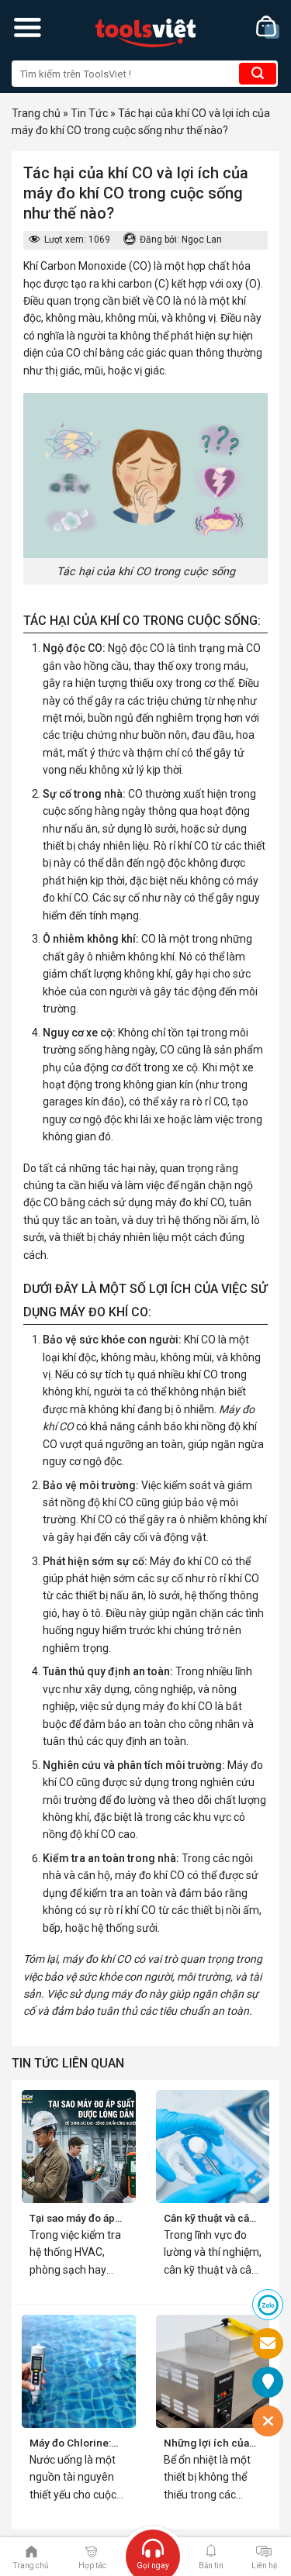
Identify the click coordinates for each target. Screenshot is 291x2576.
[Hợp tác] (91, 2550)
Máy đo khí (176, 1561)
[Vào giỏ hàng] (268, 28)
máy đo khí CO (190, 1202)
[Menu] (27, 27)
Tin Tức (89, 113)
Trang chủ (36, 113)
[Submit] (258, 74)
